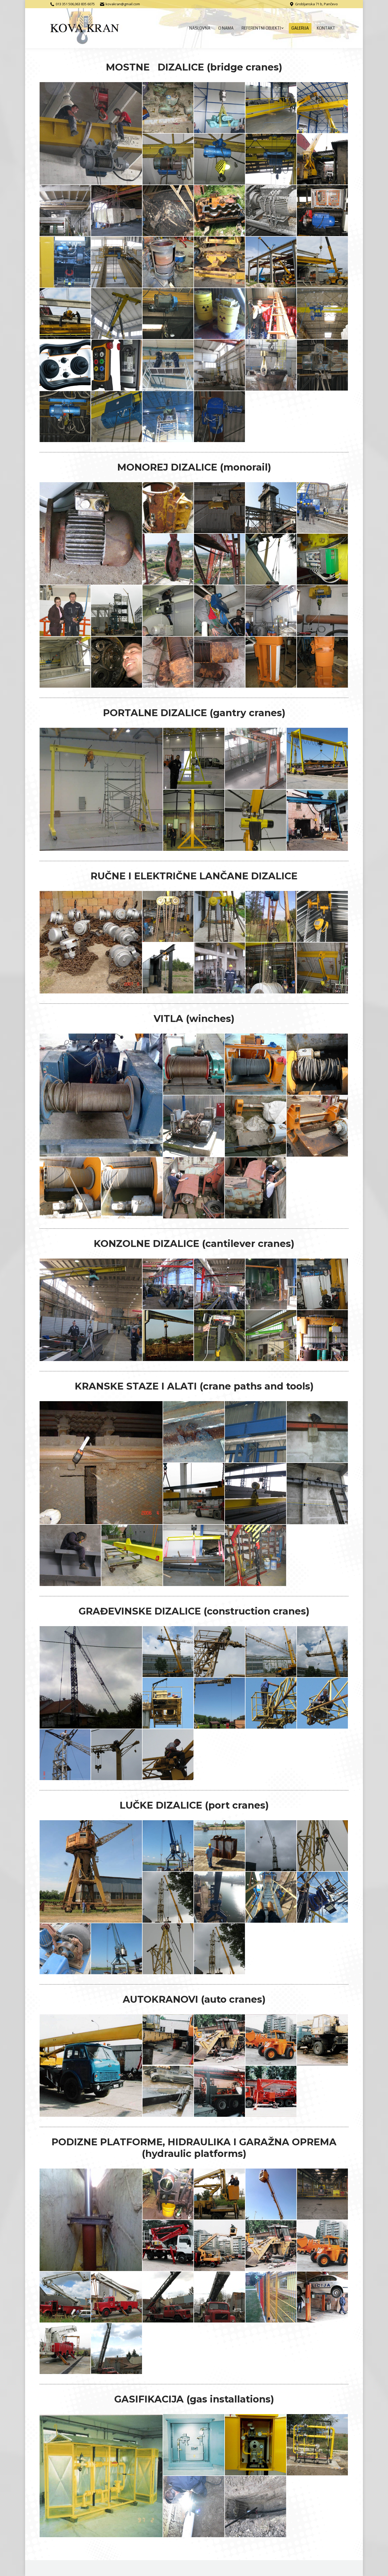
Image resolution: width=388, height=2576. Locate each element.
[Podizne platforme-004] (271, 2194)
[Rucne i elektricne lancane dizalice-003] (220, 917)
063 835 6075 (85, 4)
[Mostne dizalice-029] (117, 365)
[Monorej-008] (271, 559)
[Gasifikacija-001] (101, 2476)
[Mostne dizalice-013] (220, 211)
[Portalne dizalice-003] (256, 759)
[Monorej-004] (271, 508)
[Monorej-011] (117, 611)
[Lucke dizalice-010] (65, 1949)
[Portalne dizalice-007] (318, 820)
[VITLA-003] (256, 1064)
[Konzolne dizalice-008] (271, 1336)
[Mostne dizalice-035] (117, 417)
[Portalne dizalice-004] (318, 759)
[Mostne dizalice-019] (220, 262)
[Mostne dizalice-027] (323, 314)
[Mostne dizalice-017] (117, 262)
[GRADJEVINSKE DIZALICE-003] (220, 1652)
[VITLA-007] (318, 1126)
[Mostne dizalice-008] (271, 159)
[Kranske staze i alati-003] (256, 1432)
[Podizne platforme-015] (323, 2297)
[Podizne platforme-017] (117, 2349)
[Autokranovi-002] (168, 2040)
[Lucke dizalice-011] (117, 1949)
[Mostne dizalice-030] (168, 365)
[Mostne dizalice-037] (220, 417)
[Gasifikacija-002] (194, 2445)
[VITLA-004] (318, 1064)
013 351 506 (65, 4)
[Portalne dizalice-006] (256, 820)
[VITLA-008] (70, 1188)
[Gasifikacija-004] (318, 2445)
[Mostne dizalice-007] (220, 159)
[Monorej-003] (220, 508)
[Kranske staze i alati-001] (101, 1463)
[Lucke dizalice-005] (323, 1846)
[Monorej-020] (271, 662)
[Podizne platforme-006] (168, 2246)
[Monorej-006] (168, 559)
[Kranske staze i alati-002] (194, 1432)
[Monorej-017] (117, 662)
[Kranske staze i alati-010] (194, 1556)
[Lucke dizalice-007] (220, 1897)
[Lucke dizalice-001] (91, 1871)
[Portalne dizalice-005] (194, 820)
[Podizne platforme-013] (220, 2297)
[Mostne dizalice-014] (271, 211)
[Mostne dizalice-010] (65, 211)
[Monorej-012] (168, 611)
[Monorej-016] (65, 662)
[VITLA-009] (132, 1188)
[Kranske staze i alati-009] (132, 1556)
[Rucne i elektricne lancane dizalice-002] (168, 917)
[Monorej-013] (220, 611)
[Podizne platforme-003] (220, 2194)
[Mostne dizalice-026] (271, 314)
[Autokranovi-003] (220, 2040)
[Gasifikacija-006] (256, 2507)
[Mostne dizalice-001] (91, 133)
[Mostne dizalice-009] (323, 159)
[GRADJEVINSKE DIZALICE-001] (91, 1677)
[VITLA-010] (194, 1188)
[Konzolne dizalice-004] (271, 1284)
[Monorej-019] (220, 662)
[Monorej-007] (220, 559)
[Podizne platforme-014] (271, 2297)
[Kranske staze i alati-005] (194, 1494)
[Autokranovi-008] (271, 2092)
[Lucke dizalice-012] (168, 1949)
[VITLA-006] (256, 1126)
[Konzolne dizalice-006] (168, 1336)
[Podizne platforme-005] (323, 2194)
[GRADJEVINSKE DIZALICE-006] (168, 1703)
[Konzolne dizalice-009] (323, 1336)
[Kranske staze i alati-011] (256, 1556)
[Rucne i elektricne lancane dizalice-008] (271, 968)
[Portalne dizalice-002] (194, 759)
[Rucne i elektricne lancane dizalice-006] (168, 968)
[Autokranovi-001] (91, 2066)
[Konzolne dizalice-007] (220, 1336)
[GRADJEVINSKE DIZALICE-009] (323, 1703)
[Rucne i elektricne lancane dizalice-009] (323, 968)
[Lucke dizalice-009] (323, 1897)
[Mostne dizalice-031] (220, 365)
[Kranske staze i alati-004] (318, 1432)
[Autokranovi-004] (271, 2040)
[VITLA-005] (194, 1126)
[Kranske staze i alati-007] (318, 1494)
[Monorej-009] (323, 559)
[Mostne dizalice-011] (117, 211)
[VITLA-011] (256, 1188)
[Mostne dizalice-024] (168, 314)
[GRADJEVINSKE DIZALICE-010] (65, 1755)
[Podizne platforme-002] (168, 2194)
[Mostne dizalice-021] (323, 262)
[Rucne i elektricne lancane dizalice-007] (220, 968)
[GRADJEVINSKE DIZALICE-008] (271, 1703)
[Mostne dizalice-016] (65, 262)
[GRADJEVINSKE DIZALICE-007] (220, 1703)
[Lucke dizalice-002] (168, 1846)
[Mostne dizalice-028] (65, 365)
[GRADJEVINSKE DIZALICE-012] (168, 1755)
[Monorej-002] (168, 508)
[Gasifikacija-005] (194, 2507)
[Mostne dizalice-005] (323, 108)
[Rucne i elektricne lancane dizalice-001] (91, 942)
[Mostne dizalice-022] (65, 314)
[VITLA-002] (194, 1064)
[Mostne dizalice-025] (220, 314)
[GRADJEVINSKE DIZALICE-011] (117, 1755)
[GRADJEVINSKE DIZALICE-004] (271, 1652)
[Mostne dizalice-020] (271, 262)
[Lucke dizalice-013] (220, 1949)
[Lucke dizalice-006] (168, 1897)
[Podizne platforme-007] (220, 2246)
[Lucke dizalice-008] (271, 1897)
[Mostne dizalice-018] (168, 262)
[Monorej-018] (168, 662)
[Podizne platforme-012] (168, 2297)
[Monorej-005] (323, 508)
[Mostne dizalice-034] (65, 417)
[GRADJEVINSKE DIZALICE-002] (168, 1652)
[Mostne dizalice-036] (168, 417)
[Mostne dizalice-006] (168, 159)
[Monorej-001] (91, 533)
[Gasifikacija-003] (256, 2445)
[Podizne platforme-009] (323, 2246)
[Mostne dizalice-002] (168, 108)
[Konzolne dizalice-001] (91, 1310)
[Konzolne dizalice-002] (168, 1284)
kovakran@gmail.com (123, 4)
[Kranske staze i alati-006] (256, 1494)
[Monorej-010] (65, 611)
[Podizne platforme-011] (117, 2297)
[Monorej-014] (271, 611)
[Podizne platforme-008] (271, 2246)
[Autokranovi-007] (220, 2092)
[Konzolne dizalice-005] (323, 1284)
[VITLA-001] (101, 1095)
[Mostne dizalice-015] (323, 211)
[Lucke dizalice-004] (271, 1846)
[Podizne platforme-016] (65, 2349)
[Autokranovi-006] (168, 2092)
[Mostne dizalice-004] (271, 108)
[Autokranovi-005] (323, 2040)
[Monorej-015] (323, 611)
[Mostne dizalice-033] (323, 365)
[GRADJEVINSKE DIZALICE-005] (323, 1652)
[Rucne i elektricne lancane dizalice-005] (323, 917)
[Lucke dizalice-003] (220, 1846)
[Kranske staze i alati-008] (70, 1556)
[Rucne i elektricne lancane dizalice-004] (271, 917)
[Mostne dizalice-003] (220, 108)
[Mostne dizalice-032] (271, 365)
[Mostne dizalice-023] (117, 314)
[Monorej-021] (323, 662)
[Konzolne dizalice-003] (220, 1284)
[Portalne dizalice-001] (101, 789)
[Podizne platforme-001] (91, 2220)
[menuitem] (200, 28)
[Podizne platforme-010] (65, 2297)
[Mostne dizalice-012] (168, 211)
